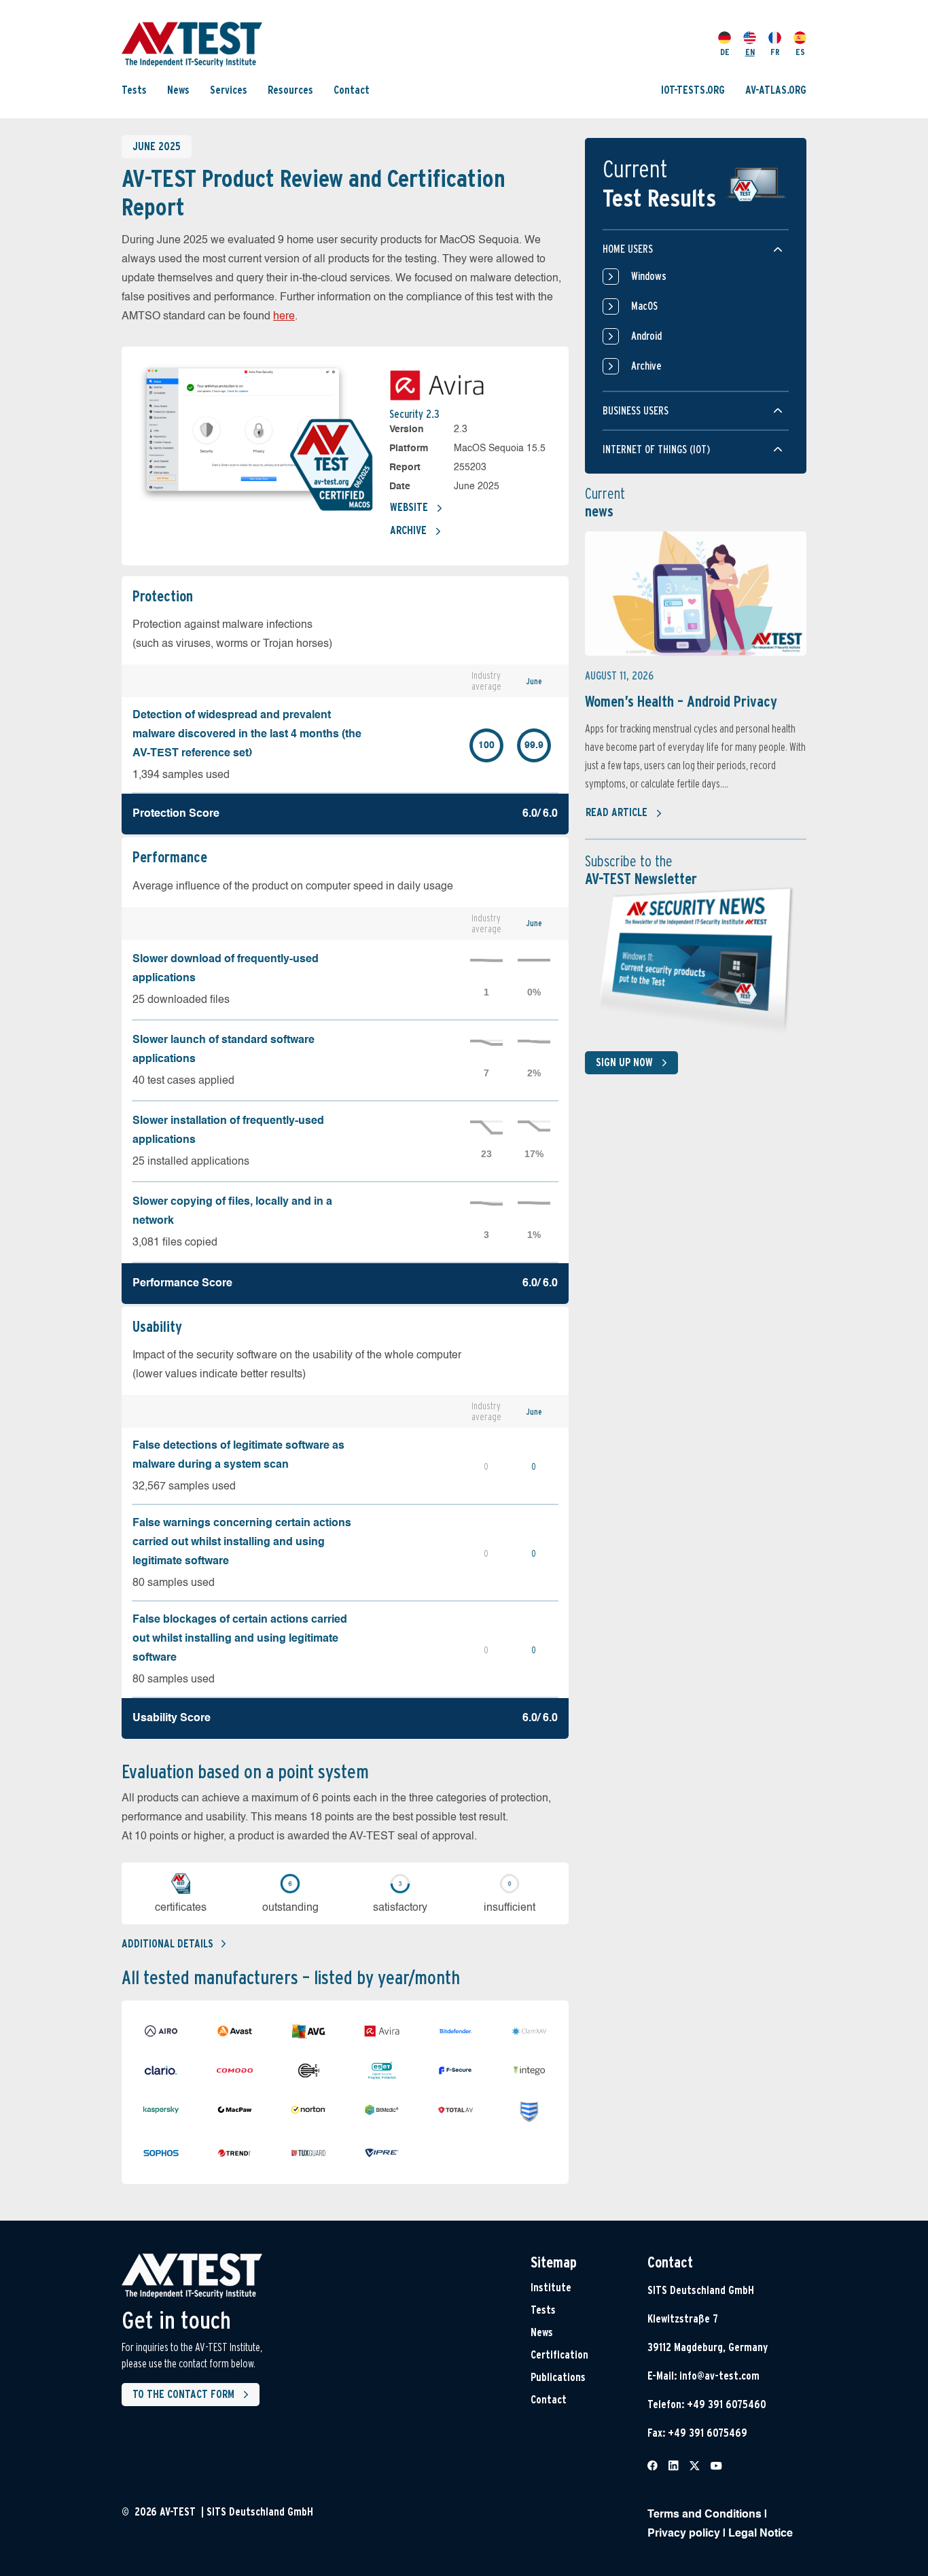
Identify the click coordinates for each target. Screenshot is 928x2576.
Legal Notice (761, 2534)
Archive (408, 530)
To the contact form (183, 2394)
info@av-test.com (719, 2376)
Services (229, 90)
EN (750, 52)
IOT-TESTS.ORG (693, 90)
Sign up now (624, 1062)
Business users (636, 411)
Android (646, 336)
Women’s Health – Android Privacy (681, 701)
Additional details (167, 1944)
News (178, 90)
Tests (134, 90)
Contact (352, 90)
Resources (290, 90)
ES (800, 52)
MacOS (644, 306)
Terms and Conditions (704, 2515)
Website (409, 507)
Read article (617, 812)
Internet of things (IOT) (656, 449)
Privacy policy (684, 2534)
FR (775, 52)
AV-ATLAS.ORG (776, 90)
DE (725, 52)
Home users (628, 249)
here (284, 317)
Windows (649, 276)
